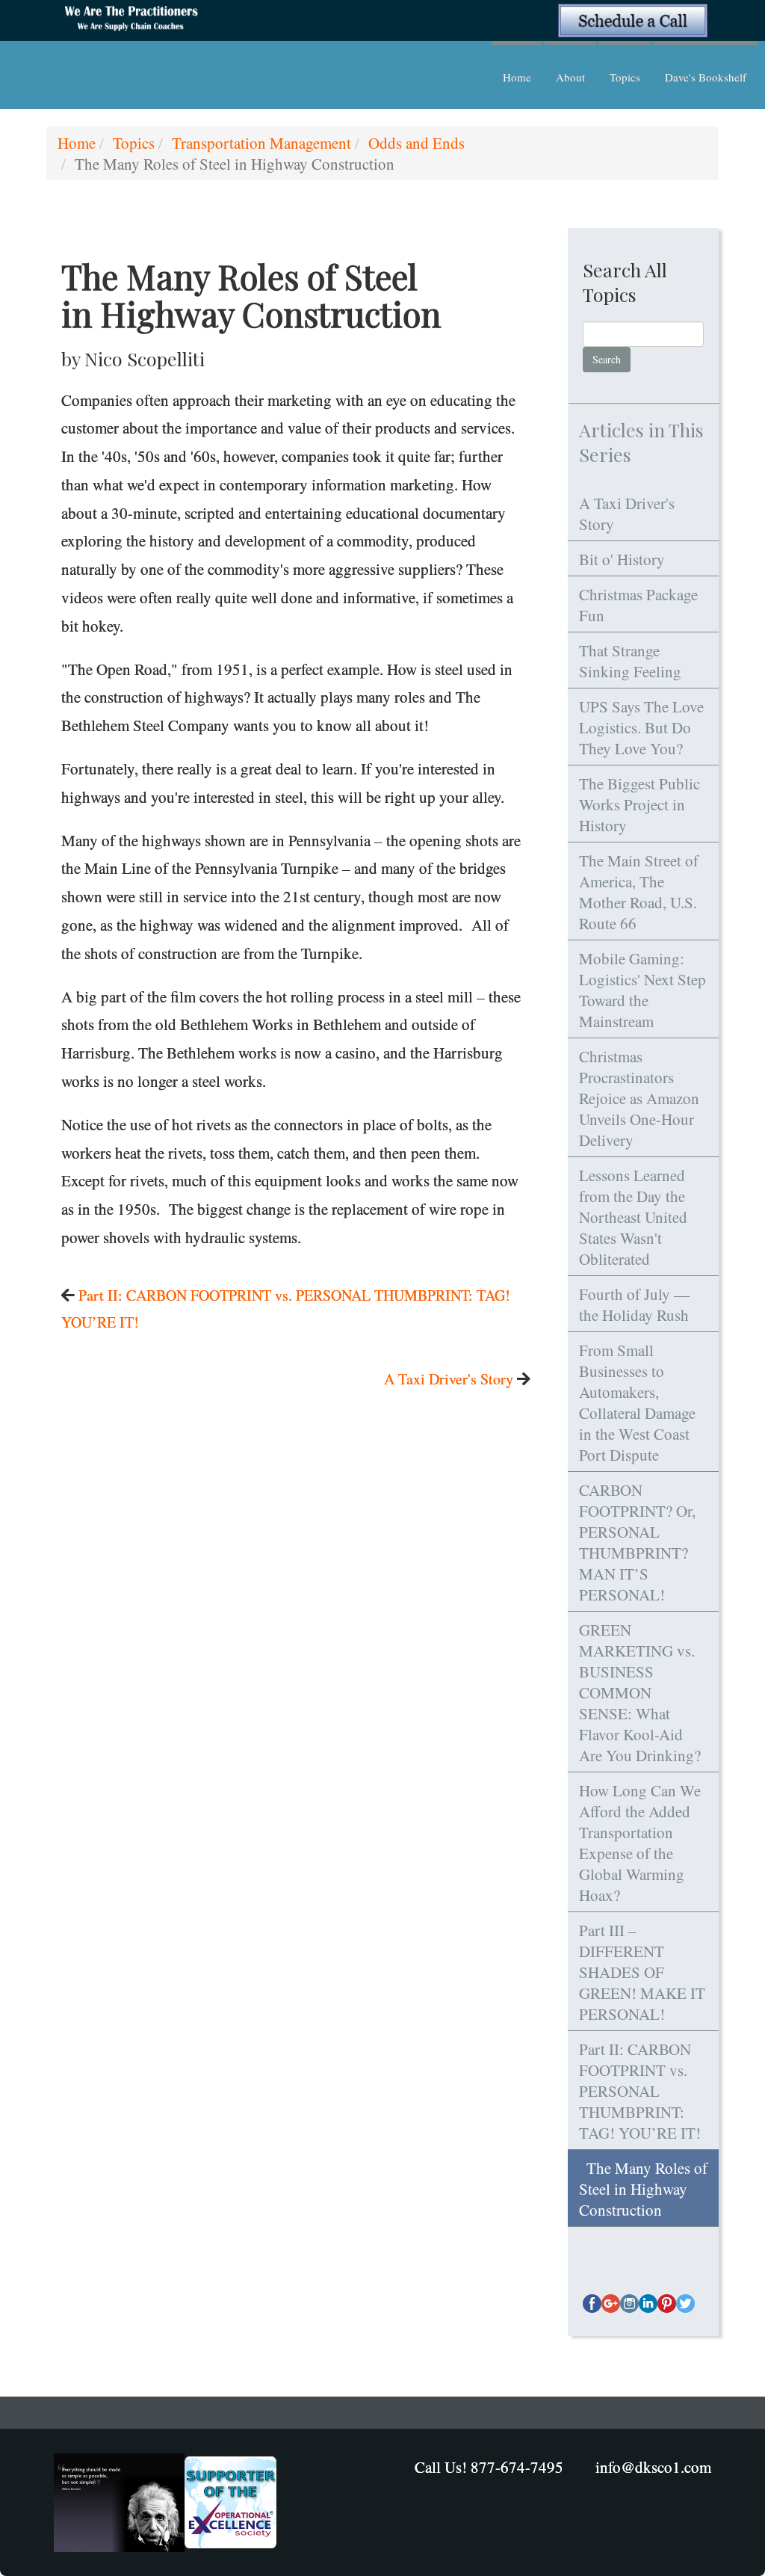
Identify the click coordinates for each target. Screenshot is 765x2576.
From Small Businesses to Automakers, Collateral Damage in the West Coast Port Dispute (637, 1402)
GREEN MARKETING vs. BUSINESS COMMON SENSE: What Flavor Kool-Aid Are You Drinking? (640, 1692)
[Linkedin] (648, 2304)
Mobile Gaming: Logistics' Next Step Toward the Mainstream (642, 990)
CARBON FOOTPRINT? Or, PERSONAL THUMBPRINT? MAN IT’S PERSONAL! (637, 1542)
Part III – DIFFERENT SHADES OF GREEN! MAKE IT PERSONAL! (642, 1972)
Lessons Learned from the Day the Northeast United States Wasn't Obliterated (633, 1217)
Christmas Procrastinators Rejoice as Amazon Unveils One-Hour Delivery (639, 1098)
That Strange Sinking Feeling (630, 661)
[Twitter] (685, 2304)
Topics (625, 77)
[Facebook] (592, 2304)
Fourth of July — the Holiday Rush (634, 1304)
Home (517, 77)
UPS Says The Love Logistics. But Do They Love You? (641, 727)
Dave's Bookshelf (706, 77)
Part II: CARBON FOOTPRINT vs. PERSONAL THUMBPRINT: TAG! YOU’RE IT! (640, 2091)
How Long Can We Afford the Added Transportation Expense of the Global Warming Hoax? (640, 1843)
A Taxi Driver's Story (449, 1379)
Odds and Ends (416, 143)
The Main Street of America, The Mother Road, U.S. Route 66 (639, 892)
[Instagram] (629, 2304)
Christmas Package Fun (638, 605)
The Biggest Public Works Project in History (639, 804)
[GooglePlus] (611, 2304)
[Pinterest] (667, 2304)
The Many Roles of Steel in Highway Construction (643, 2189)
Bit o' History (622, 559)
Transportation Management (261, 143)
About (570, 77)
